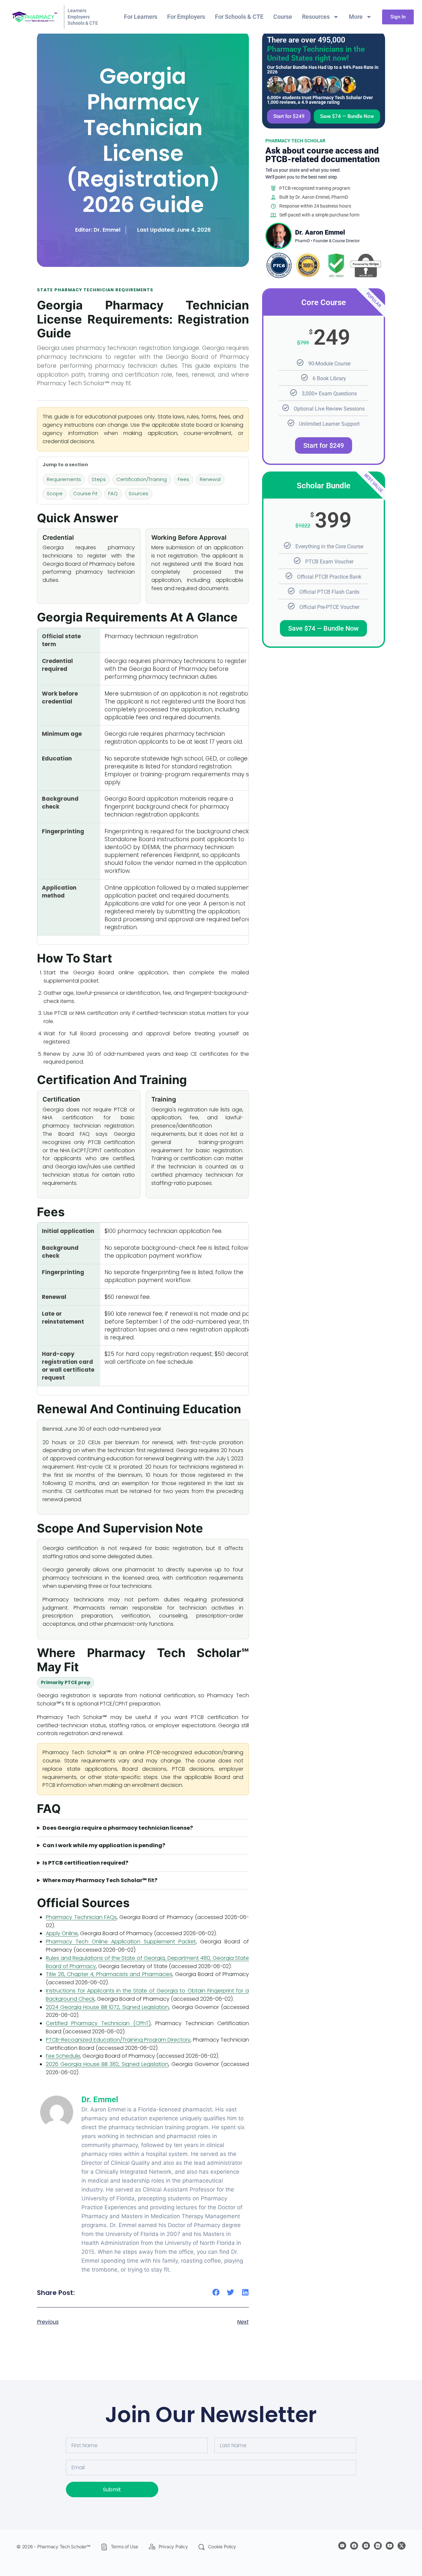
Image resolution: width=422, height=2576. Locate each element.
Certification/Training (142, 479)
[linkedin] (378, 2546)
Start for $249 (324, 445)
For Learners (141, 17)
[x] (402, 2546)
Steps (99, 479)
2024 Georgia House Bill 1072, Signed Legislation (107, 2007)
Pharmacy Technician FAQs (81, 1917)
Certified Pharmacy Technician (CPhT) (98, 2023)
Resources (316, 17)
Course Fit (85, 494)
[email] (342, 2546)
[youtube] (390, 2546)
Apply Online (62, 1933)
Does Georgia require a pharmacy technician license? (118, 1828)
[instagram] (366, 2546)
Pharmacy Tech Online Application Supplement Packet (121, 1942)
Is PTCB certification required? (85, 1863)
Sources (138, 494)
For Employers (186, 17)
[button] (216, 2292)
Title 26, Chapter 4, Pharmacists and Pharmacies (109, 1974)
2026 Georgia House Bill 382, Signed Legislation (107, 2064)
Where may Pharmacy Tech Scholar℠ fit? (100, 1880)
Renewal (210, 479)
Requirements (64, 479)
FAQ (113, 494)
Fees (183, 479)
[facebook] (354, 2546)
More (356, 17)
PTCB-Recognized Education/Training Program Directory (118, 2040)
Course (283, 17)
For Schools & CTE (239, 17)
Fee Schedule (63, 2056)
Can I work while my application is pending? (104, 1845)
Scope (55, 494)
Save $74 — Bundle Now (323, 628)
